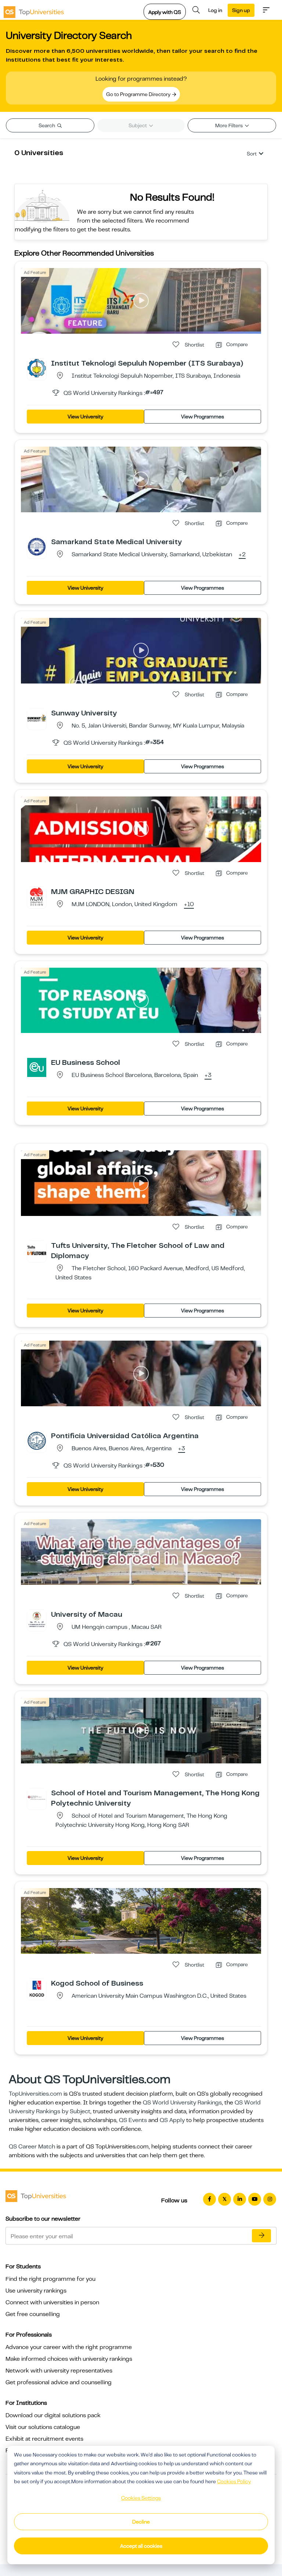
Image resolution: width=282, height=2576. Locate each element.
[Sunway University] (37, 718)
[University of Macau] (37, 1619)
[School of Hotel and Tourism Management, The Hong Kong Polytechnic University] (37, 1798)
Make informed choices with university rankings (69, 2359)
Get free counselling (33, 2314)
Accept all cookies (141, 2546)
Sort (252, 154)
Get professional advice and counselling (59, 2382)
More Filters (229, 125)
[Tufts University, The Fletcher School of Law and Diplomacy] (37, 1250)
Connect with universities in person (52, 2302)
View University (85, 417)
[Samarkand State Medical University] (37, 546)
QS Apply (172, 2120)
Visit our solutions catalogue (43, 2427)
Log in (215, 10)
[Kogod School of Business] (37, 1988)
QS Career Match (32, 2147)
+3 (208, 1076)
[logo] (34, 10)
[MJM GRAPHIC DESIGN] (37, 896)
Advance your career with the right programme (69, 2347)
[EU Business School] (37, 1067)
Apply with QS (165, 12)
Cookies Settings (141, 2498)
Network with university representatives (59, 2371)
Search (47, 125)
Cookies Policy (234, 2481)
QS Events (133, 2120)
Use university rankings (36, 2291)
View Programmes (203, 417)
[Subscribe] (261, 2236)
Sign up (241, 10)
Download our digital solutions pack (53, 2415)
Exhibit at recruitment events (44, 2439)
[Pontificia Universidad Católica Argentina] (37, 1440)
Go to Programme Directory (139, 94)
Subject (138, 125)
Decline (141, 2522)
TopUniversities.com (35, 2094)
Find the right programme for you (50, 2279)
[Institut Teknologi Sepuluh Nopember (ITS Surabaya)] (37, 368)
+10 (189, 905)
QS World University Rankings (182, 2103)
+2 (242, 555)
